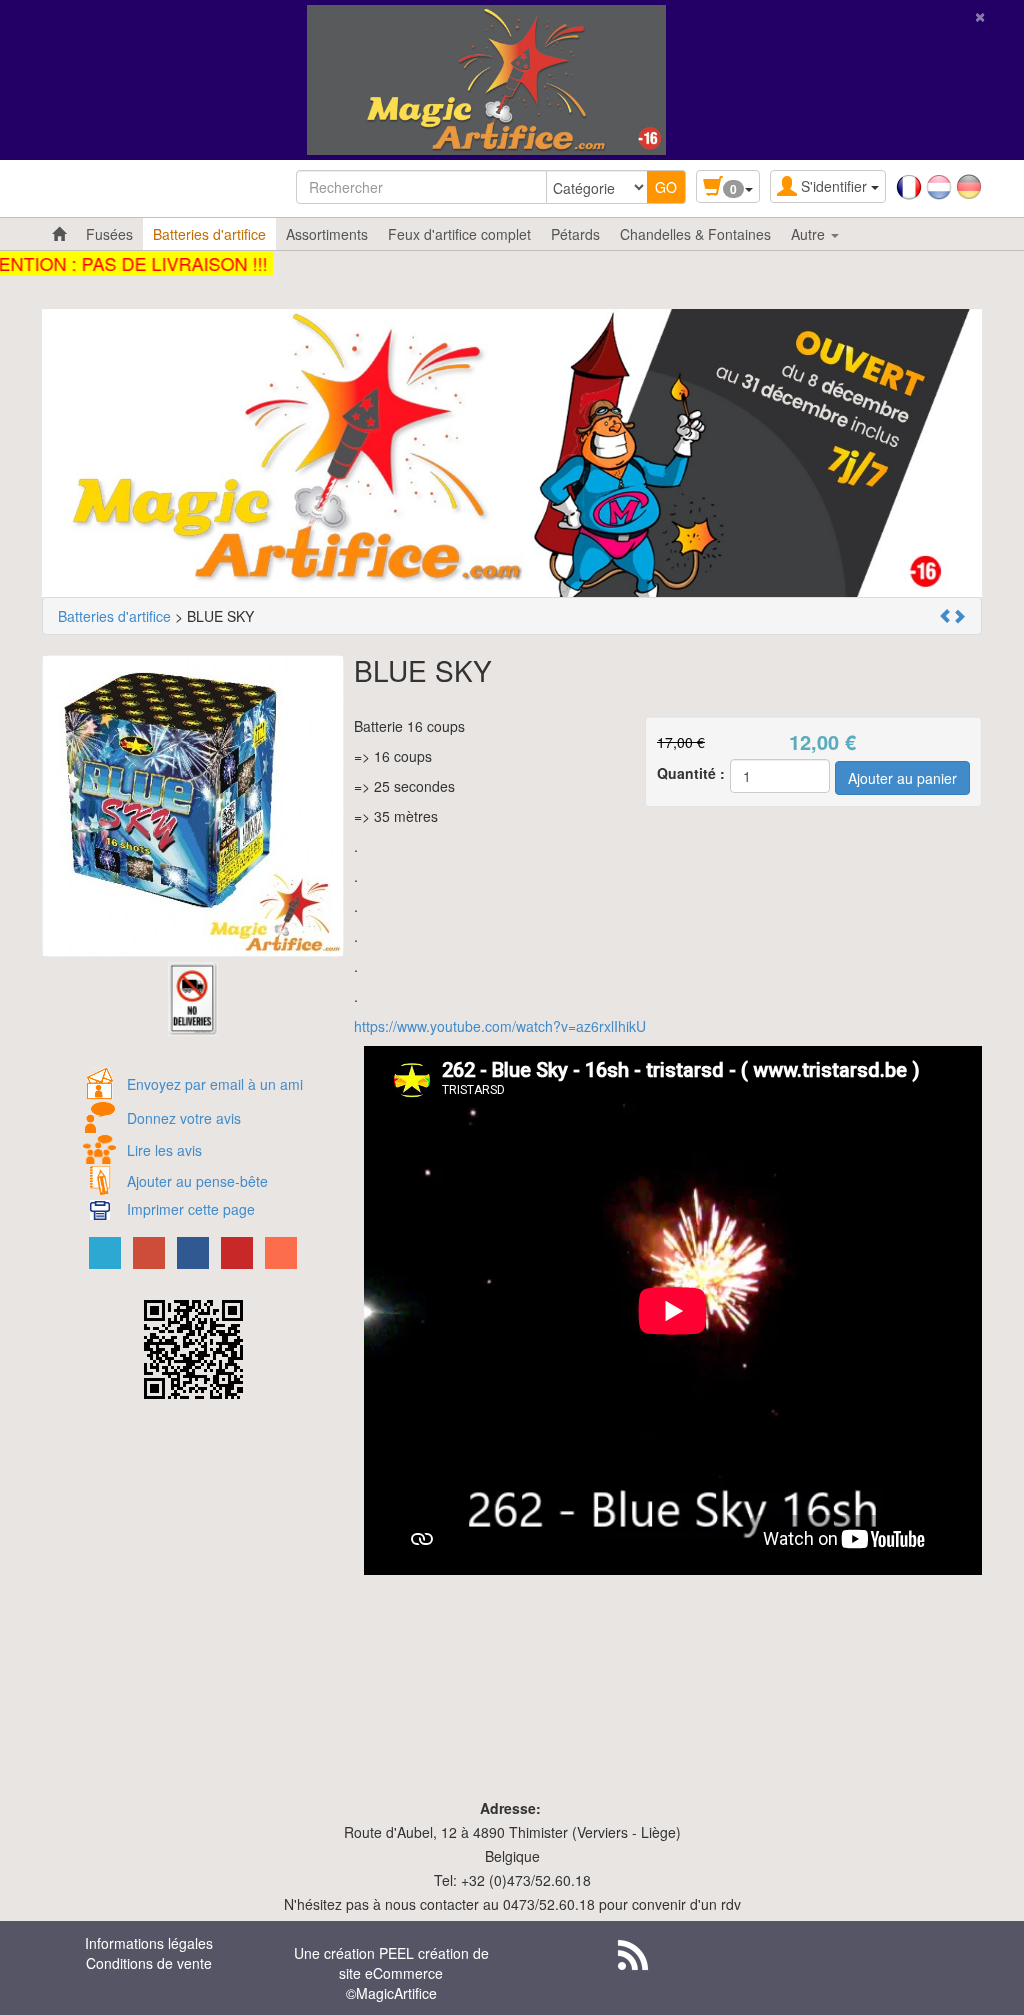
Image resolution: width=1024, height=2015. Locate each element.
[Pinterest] (237, 1253)
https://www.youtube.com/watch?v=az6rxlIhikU (500, 1026)
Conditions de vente (149, 1963)
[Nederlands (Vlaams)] (939, 185)
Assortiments (327, 234)
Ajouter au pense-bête (197, 1181)
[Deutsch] (969, 185)
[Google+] (149, 1253)
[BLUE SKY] (193, 806)
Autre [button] (810, 234)
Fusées (109, 234)
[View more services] (281, 1253)
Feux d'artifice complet (459, 234)
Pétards (575, 234)
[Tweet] (105, 1253)
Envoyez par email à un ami (215, 1084)
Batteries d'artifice (209, 234)
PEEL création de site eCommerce (414, 1963)
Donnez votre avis (184, 1118)
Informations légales (149, 1943)
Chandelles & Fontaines (695, 234)
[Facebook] (193, 1253)
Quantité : (691, 773)
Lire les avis (164, 1150)
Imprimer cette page (191, 1209)
